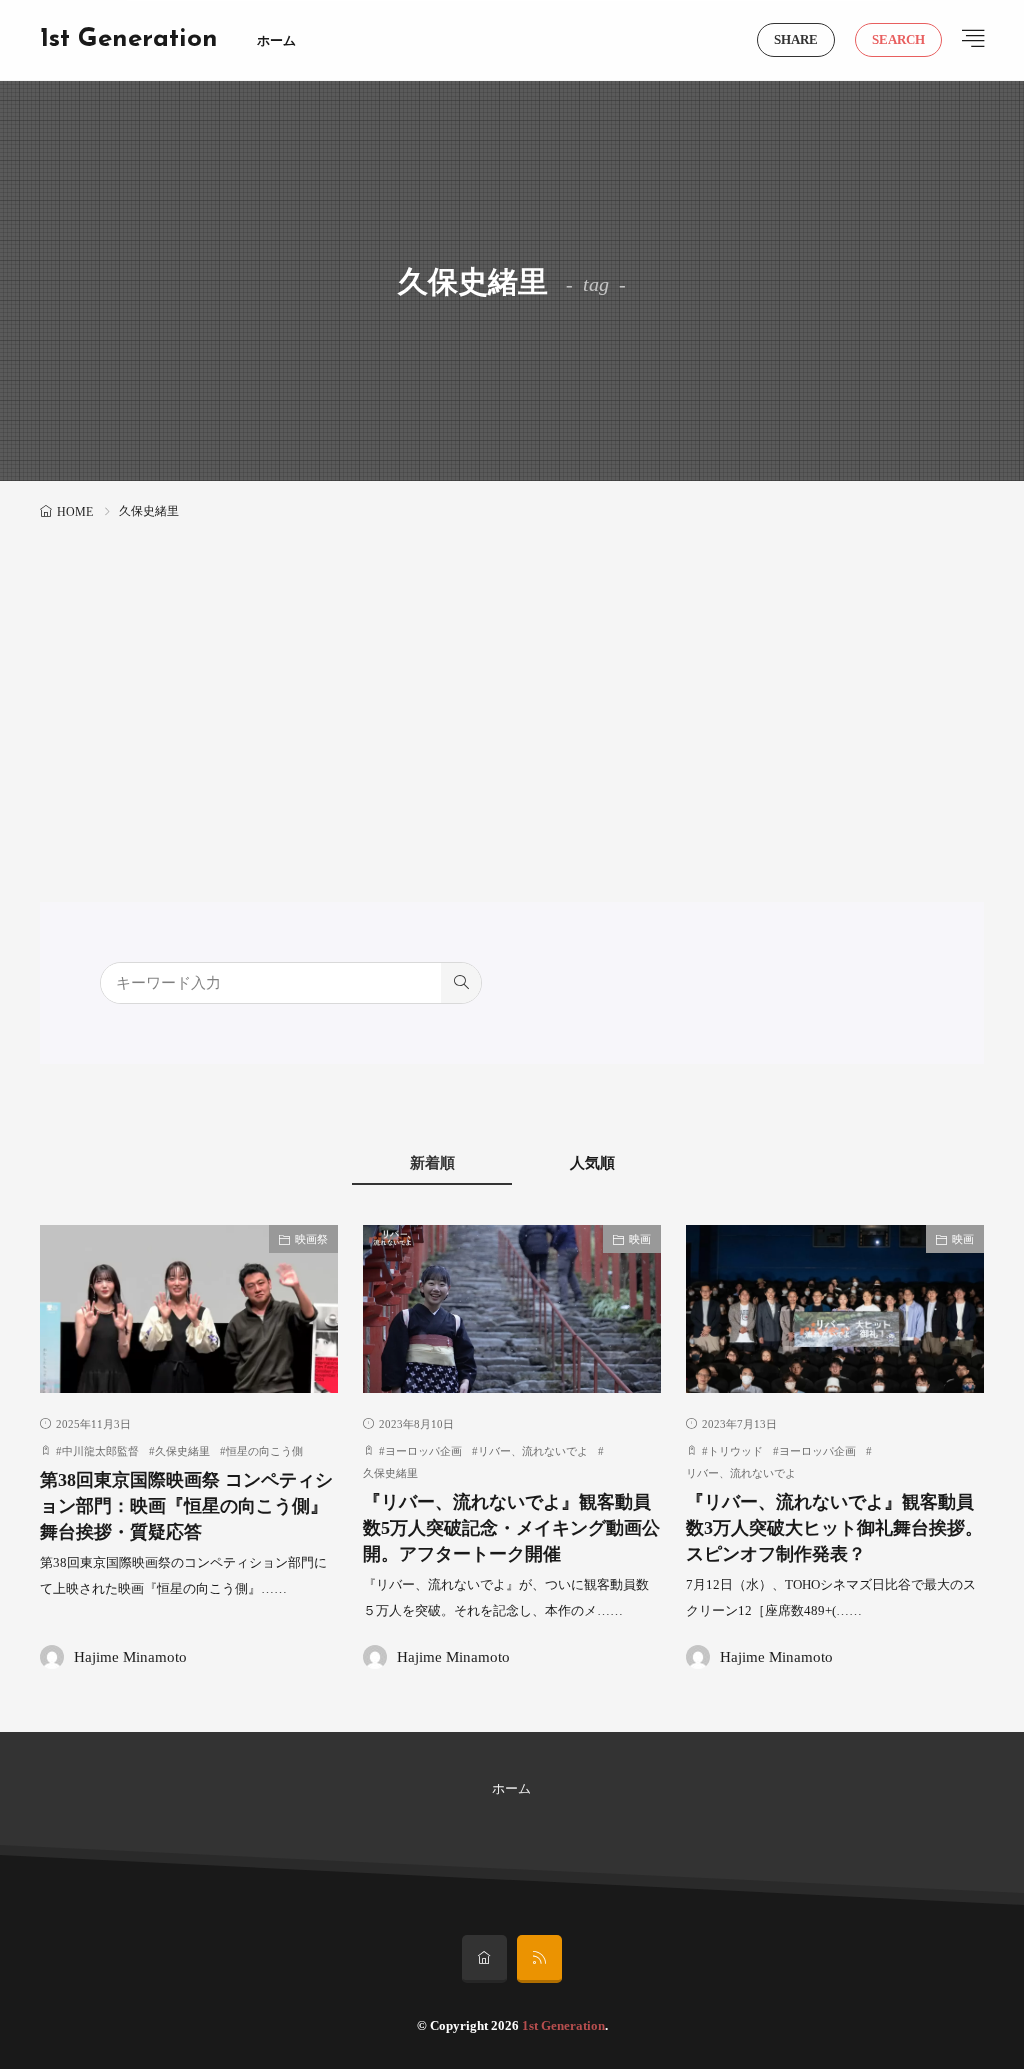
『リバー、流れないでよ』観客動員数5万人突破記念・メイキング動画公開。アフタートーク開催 (511, 1528)
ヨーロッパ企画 (423, 1451)
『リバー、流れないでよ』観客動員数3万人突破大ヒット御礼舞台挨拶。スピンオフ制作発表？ (834, 1528)
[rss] (539, 1959)
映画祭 (311, 1239)
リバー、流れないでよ (533, 1451)
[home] (484, 1959)
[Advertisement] (512, 676)
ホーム (276, 40)
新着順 (432, 1163)
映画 (640, 1239)
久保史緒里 (182, 1451)
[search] (461, 983)
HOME (75, 512)
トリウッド (735, 1451)
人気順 (592, 1163)
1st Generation (129, 40)
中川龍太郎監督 (100, 1451)
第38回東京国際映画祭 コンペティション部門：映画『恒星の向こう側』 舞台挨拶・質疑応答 (186, 1506)
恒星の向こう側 (264, 1451)
